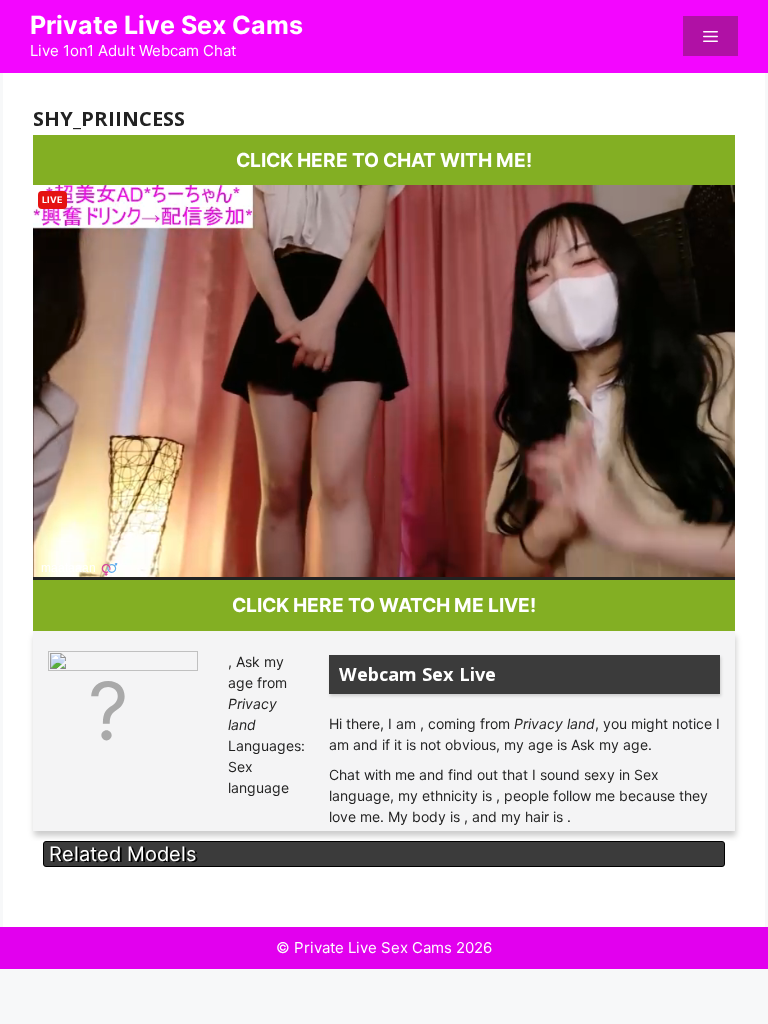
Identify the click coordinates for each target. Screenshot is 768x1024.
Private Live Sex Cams (166, 25)
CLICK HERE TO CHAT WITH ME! (384, 160)
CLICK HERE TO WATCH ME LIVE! (384, 605)
